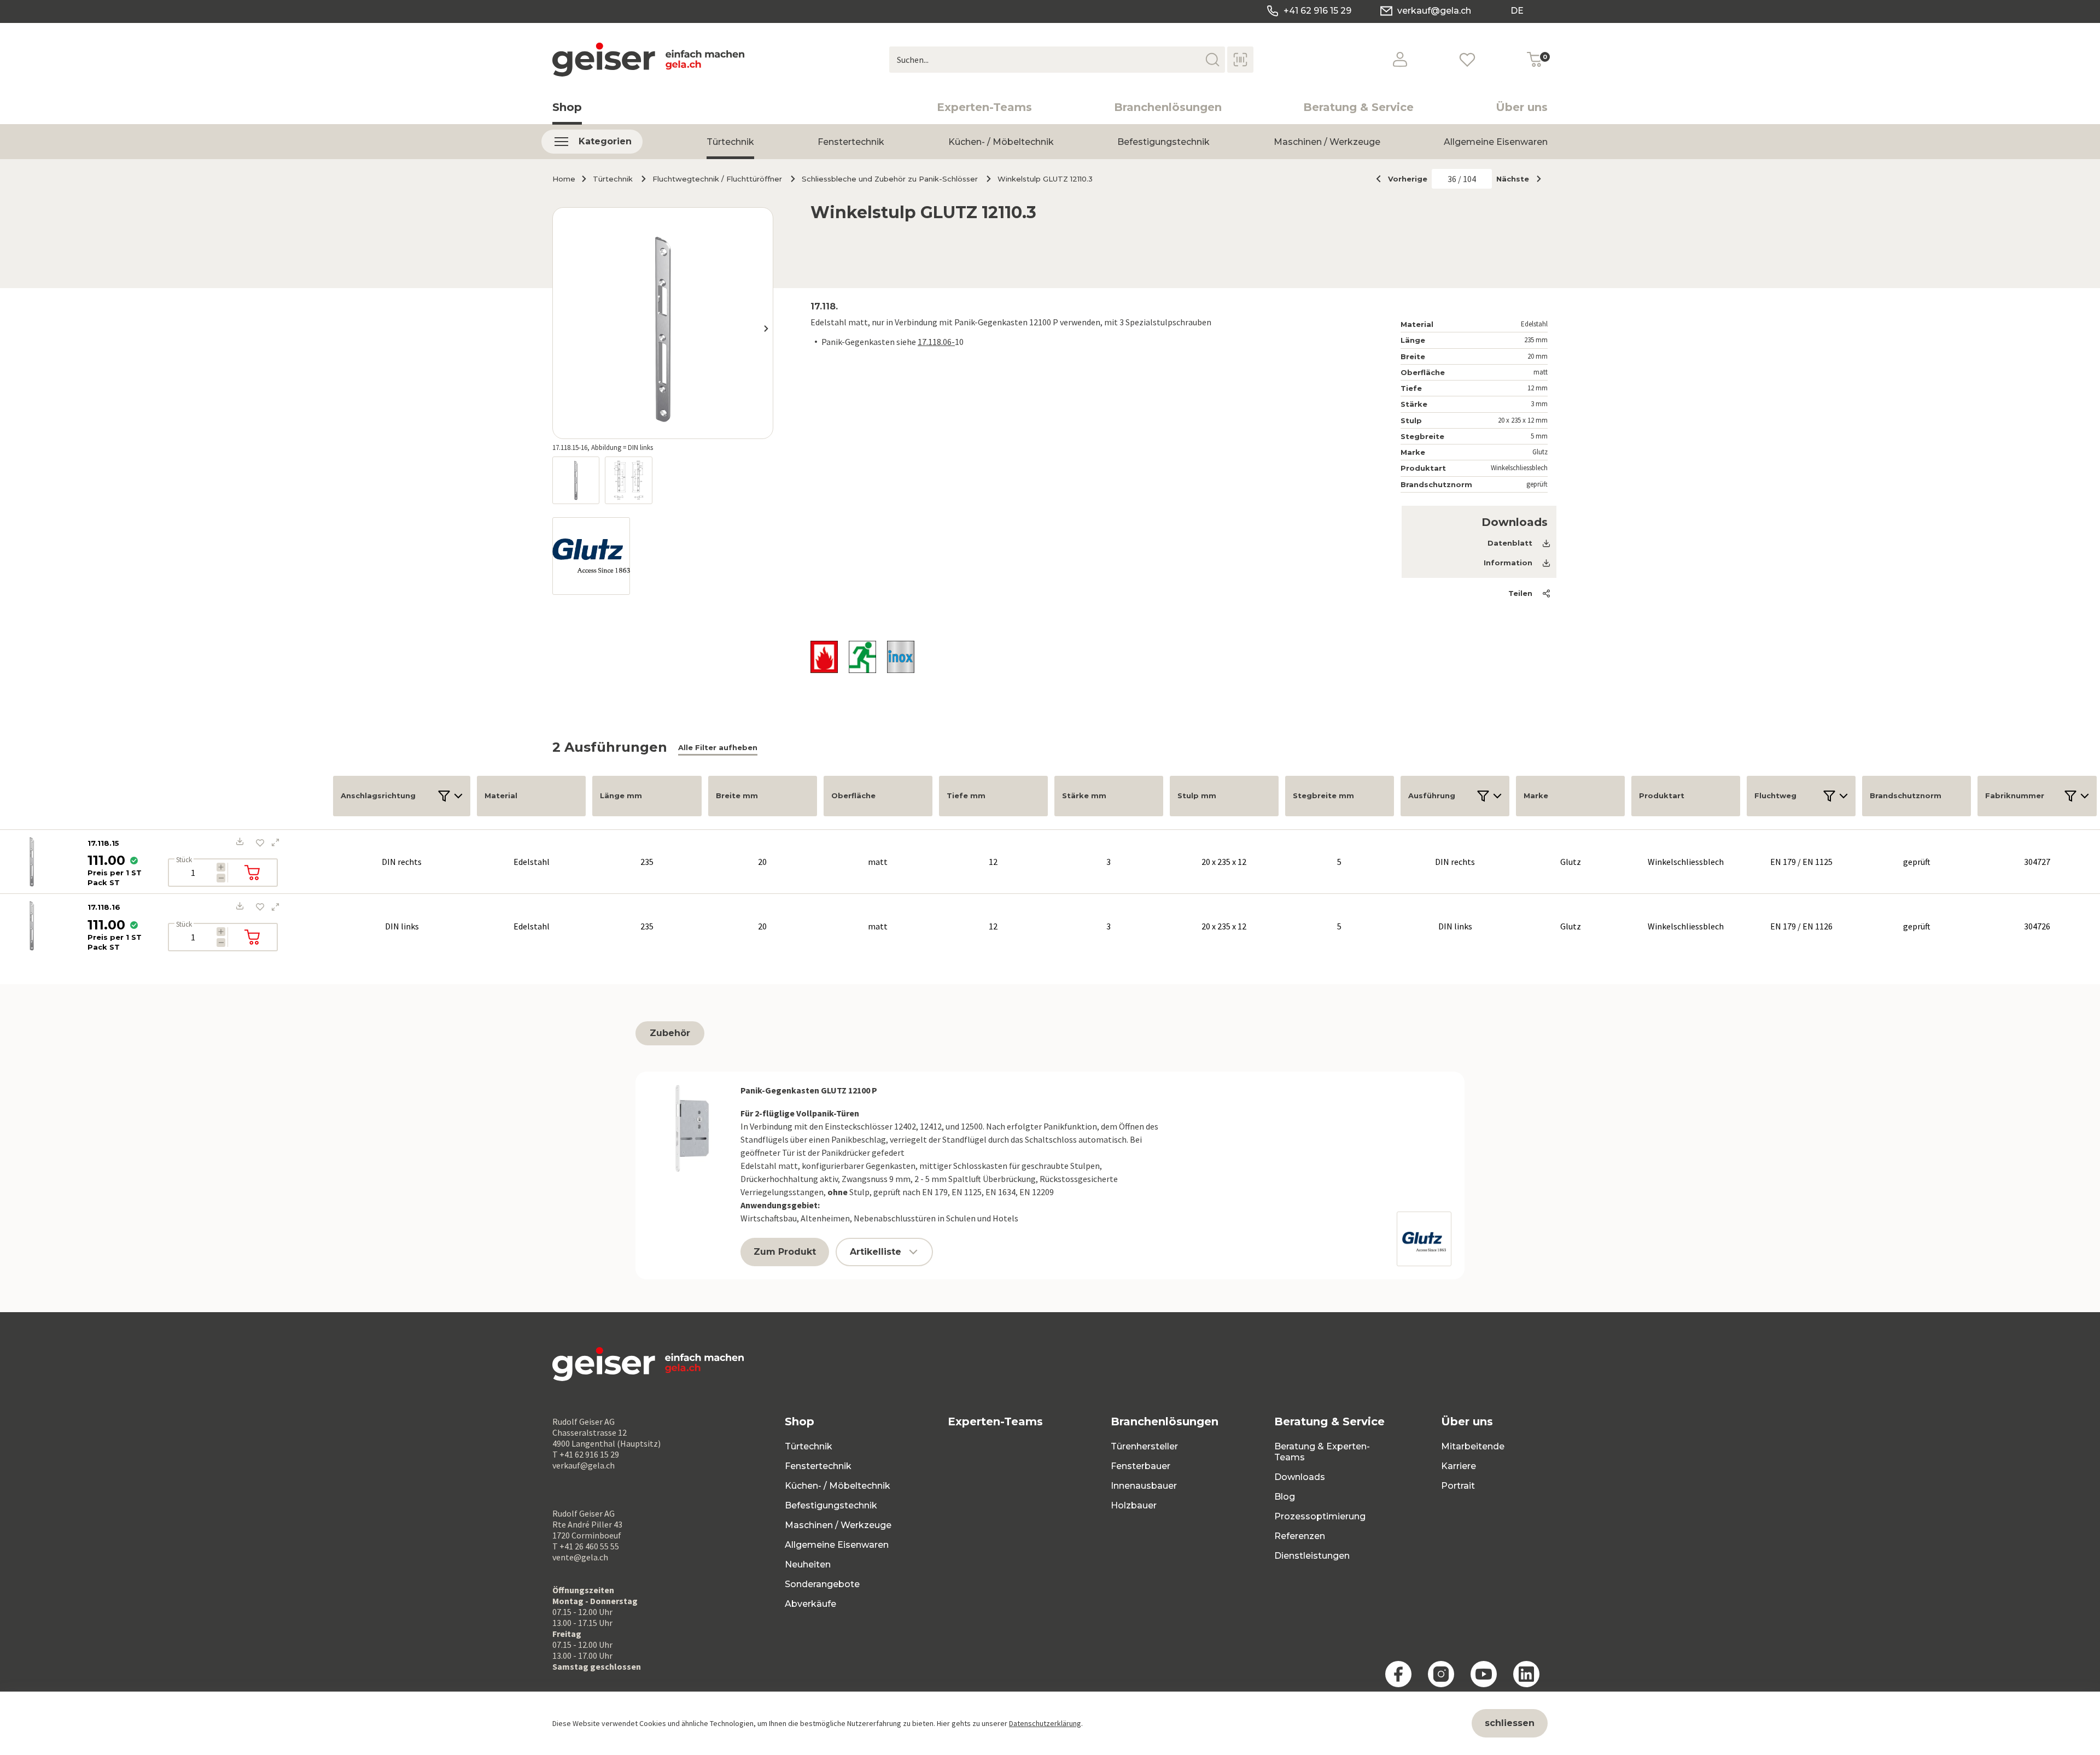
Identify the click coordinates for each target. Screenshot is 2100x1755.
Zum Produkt (785, 1252)
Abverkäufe (810, 1604)
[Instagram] (1441, 1674)
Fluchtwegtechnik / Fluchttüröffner (717, 179)
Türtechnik (730, 142)
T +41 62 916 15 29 (586, 1454)
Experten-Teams (984, 107)
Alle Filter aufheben (718, 747)
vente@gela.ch (580, 1557)
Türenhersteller (1144, 1446)
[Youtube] (1484, 1674)
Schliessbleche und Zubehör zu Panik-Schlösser (890, 179)
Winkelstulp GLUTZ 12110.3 (1045, 179)
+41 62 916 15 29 (1317, 11)
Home (564, 179)
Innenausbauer (1144, 1486)
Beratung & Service (1358, 107)
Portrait (1458, 1486)
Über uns (1522, 107)
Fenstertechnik (851, 142)
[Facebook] (1398, 1674)
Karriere (1459, 1466)
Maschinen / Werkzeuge (1327, 142)
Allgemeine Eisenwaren (1496, 142)
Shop (567, 107)
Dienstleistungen (1312, 1556)
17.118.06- (936, 342)
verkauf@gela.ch (1434, 11)
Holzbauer (1134, 1505)
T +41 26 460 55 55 (586, 1546)
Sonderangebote (822, 1584)
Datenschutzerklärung (1045, 1723)
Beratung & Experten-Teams (1322, 1452)
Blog (1285, 1497)
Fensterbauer (1141, 1466)
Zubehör (670, 1033)
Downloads (1300, 1477)
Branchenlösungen (1168, 107)
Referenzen (1300, 1536)
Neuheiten (808, 1564)
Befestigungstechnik (1163, 142)
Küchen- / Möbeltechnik (1001, 142)
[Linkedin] (1526, 1674)
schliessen (1510, 1723)
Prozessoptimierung (1320, 1516)
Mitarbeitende (1473, 1446)
